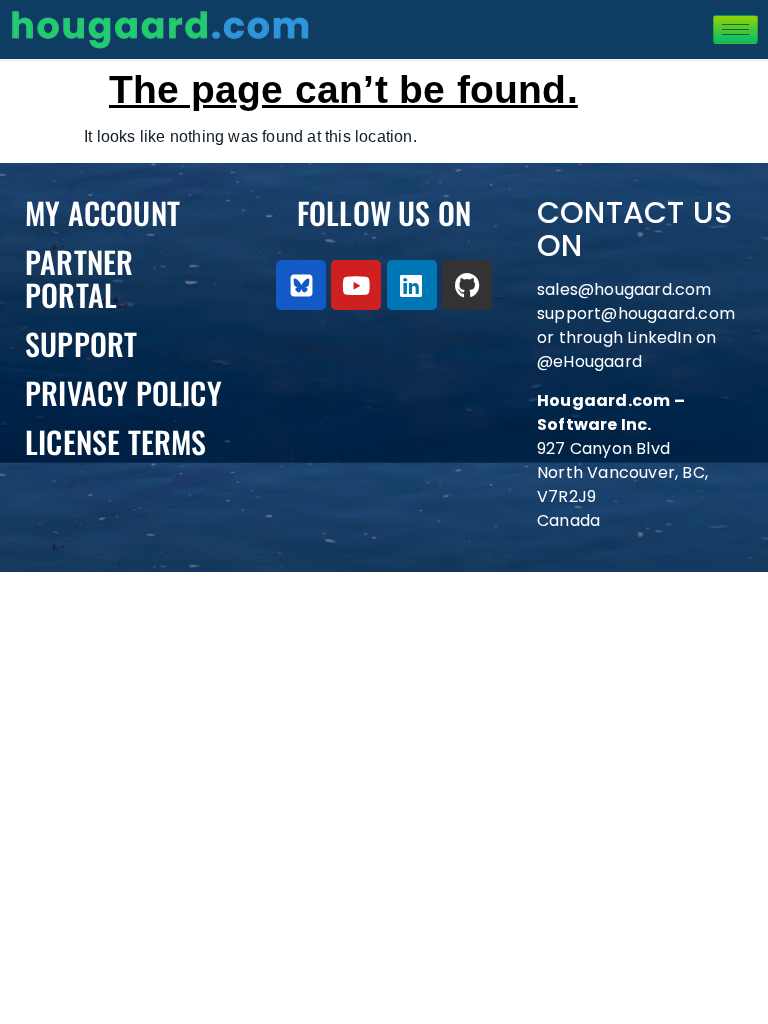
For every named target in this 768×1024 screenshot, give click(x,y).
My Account (102, 212)
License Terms (116, 441)
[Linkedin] (412, 285)
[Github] (467, 285)
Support (81, 343)
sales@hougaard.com (626, 289)
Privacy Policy (123, 392)
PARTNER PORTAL (79, 278)
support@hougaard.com (636, 313)
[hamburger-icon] (735, 29)
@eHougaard (589, 361)
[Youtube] (356, 285)
